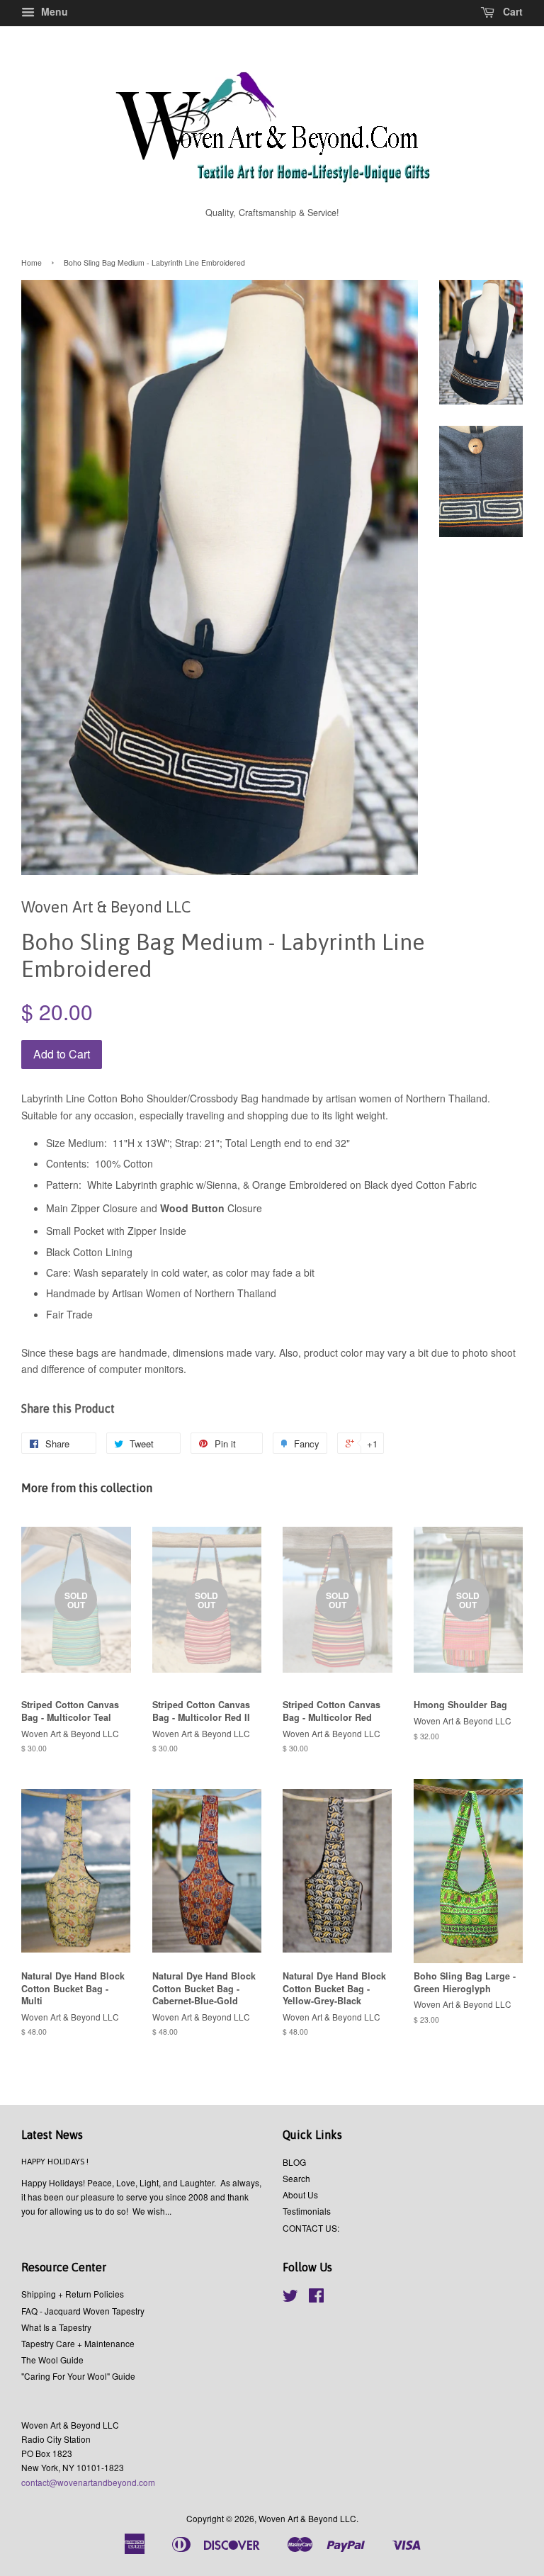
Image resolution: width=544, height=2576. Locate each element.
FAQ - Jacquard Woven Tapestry (83, 2311)
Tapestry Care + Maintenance (78, 2343)
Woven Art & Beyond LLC (307, 2518)
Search (296, 2178)
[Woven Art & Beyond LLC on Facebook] (316, 2298)
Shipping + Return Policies (73, 2294)
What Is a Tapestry (56, 2327)
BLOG (294, 2162)
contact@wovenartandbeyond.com (88, 2482)
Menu (53, 11)
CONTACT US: (311, 2228)
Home (32, 262)
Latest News (52, 2135)
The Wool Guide (52, 2360)
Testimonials (307, 2211)
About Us (300, 2194)
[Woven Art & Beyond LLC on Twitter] (290, 2298)
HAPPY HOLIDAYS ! (55, 2162)
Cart (511, 11)
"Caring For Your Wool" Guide (78, 2376)
